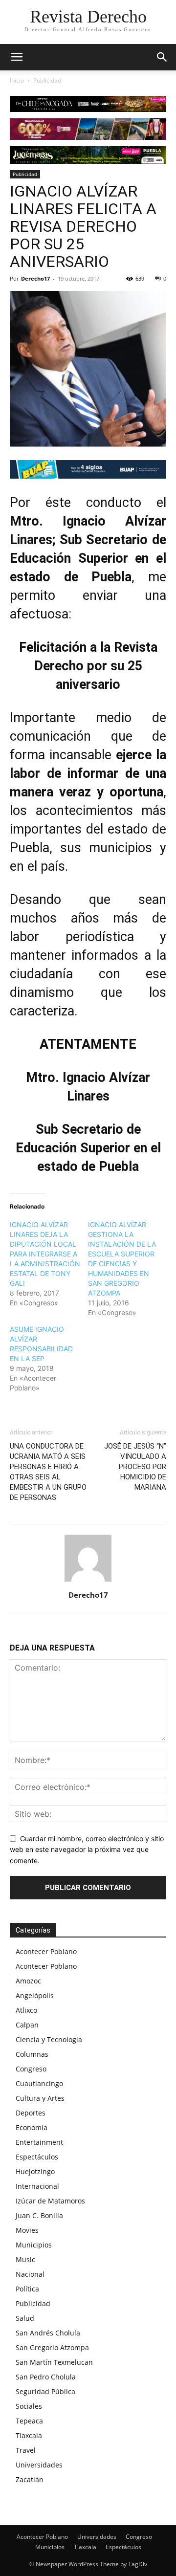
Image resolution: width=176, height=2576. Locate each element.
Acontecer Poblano (46, 1951)
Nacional (30, 2274)
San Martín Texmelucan (54, 2362)
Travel (26, 2450)
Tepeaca (29, 2421)
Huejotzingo (35, 2171)
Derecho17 (35, 278)
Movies (27, 2230)
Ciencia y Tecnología (49, 2039)
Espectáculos (37, 2157)
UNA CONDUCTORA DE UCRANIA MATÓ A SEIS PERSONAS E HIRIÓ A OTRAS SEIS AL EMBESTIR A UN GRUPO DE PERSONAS (48, 1472)
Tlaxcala (29, 2435)
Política (27, 2289)
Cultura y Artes (40, 2098)
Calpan (27, 2025)
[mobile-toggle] (17, 57)
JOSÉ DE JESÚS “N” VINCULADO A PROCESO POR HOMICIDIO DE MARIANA (135, 1467)
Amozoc (28, 1981)
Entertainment (39, 2142)
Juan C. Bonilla (39, 2215)
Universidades (39, 2465)
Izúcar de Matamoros (50, 2201)
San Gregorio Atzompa (52, 2347)
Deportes (31, 2113)
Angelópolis (35, 1995)
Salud (25, 2318)
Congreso (31, 2069)
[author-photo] (88, 1581)
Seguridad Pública (45, 2391)
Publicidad (47, 80)
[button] (162, 57)
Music (25, 2259)
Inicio (17, 80)
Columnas (32, 2054)
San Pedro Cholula (46, 2377)
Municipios (34, 2245)
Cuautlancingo (39, 2083)
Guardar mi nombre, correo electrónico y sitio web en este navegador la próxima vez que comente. (87, 1849)
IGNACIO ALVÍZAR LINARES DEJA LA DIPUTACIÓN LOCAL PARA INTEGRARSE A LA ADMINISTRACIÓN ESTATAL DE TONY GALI (45, 1254)
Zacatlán (30, 2479)
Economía (32, 2127)
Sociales (29, 2406)
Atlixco (26, 2010)
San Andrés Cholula (48, 2333)
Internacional (37, 2186)
